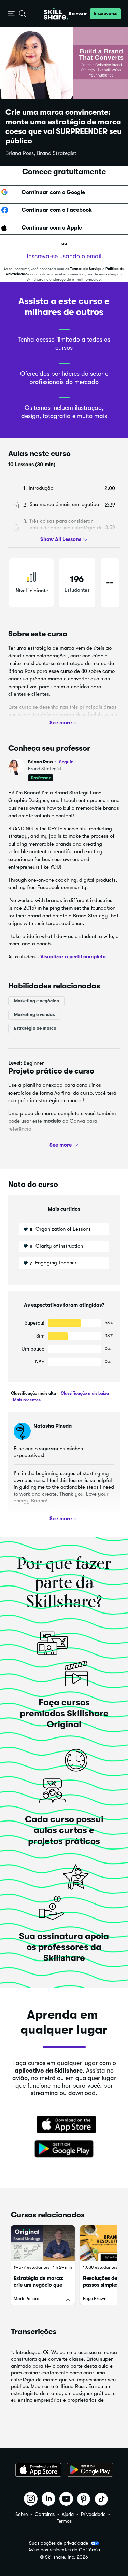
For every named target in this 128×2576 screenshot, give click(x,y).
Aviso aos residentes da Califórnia (64, 2550)
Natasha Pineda (53, 1426)
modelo (52, 1121)
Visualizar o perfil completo (73, 956)
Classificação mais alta (33, 1393)
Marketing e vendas (34, 1015)
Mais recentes (26, 1400)
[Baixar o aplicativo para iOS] (38, 2470)
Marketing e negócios (36, 1001)
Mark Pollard (27, 2298)
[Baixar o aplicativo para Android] (90, 2470)
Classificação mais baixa (84, 1393)
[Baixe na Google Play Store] (64, 2149)
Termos (64, 2521)
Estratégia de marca (35, 1028)
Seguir (66, 762)
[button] (11, 14)
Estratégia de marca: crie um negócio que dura (39, 2285)
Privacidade (93, 2514)
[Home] (56, 14)
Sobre (22, 2514)
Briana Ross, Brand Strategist (41, 153)
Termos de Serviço (86, 269)
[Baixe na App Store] (64, 2125)
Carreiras (45, 2514)
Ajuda (68, 2514)
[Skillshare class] (43, 2243)
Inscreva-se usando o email (64, 256)
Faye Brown (95, 2298)
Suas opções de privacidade (59, 2543)
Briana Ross (50, 762)
